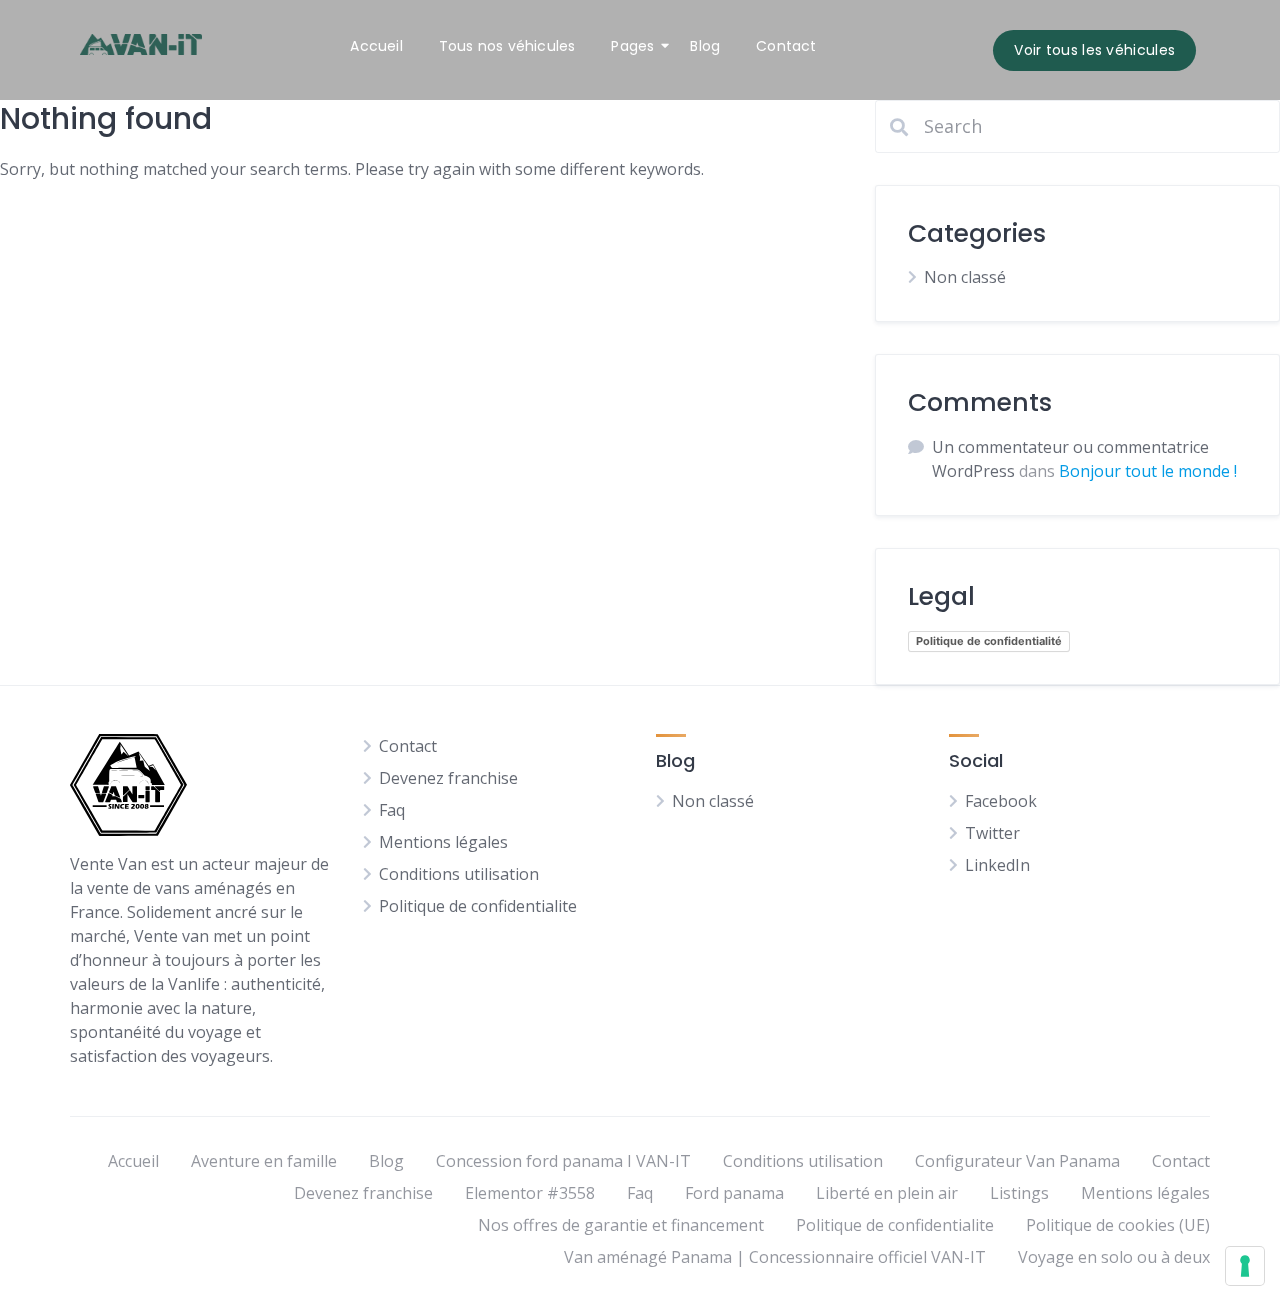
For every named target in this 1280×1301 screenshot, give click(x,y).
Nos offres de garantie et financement (621, 1225)
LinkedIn (997, 865)
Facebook (1001, 801)
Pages (632, 46)
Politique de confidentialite (478, 906)
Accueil (376, 46)
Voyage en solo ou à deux (1114, 1257)
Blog (705, 46)
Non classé (965, 277)
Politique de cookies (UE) (1118, 1225)
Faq (392, 810)
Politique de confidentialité (989, 641)
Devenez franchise (448, 778)
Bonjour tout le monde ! (1148, 471)
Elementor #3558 (530, 1193)
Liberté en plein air (887, 1193)
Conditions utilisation (459, 874)
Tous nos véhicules (507, 46)
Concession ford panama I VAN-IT (563, 1161)
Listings (1019, 1193)
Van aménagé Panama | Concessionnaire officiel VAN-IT (775, 1257)
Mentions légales (443, 842)
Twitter (992, 833)
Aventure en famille (264, 1161)
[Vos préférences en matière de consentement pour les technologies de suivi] (1245, 1266)
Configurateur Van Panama (1017, 1161)
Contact (786, 46)
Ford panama (734, 1193)
